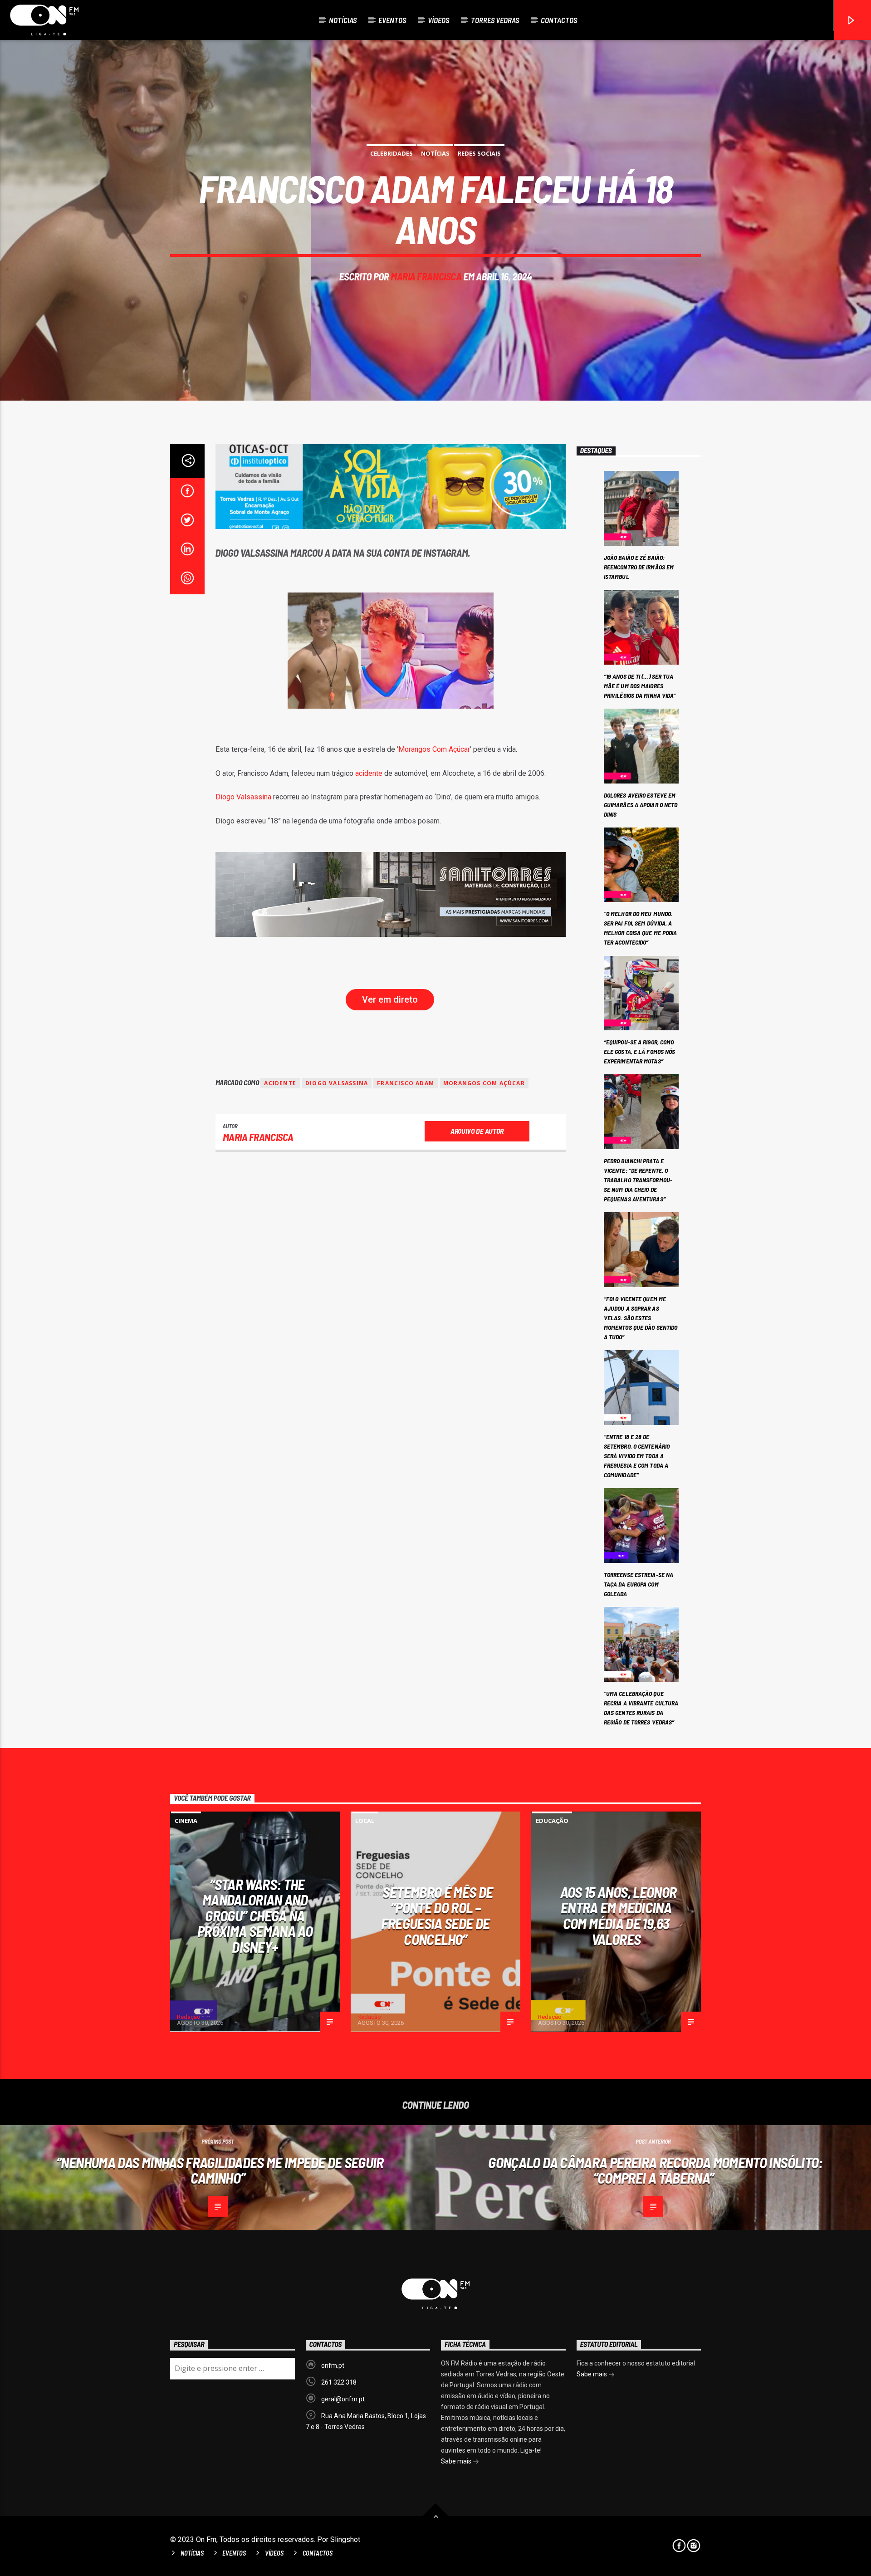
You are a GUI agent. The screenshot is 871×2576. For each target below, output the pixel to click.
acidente (370, 773)
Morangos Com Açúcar (434, 749)
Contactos (559, 20)
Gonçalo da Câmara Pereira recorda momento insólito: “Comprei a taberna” (655, 2170)
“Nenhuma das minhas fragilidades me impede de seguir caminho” (220, 2170)
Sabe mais (457, 2461)
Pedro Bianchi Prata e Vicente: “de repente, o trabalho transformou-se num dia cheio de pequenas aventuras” (638, 1180)
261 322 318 (339, 2382)
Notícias (343, 20)
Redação (189, 2017)
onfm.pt (333, 2365)
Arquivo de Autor (477, 1131)
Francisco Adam (406, 1083)
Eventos (392, 20)
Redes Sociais (479, 153)
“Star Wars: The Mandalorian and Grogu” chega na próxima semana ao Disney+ (255, 1915)
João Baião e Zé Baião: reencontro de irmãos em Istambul (639, 567)
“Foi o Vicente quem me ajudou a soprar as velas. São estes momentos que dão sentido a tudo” (641, 1318)
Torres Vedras (495, 20)
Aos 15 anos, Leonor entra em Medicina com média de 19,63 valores (619, 1915)
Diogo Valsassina (243, 797)
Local (365, 1821)
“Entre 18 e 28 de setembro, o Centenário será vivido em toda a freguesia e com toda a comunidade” (637, 1456)
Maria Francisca (426, 276)
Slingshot (345, 2539)
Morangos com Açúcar (484, 1083)
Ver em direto (390, 999)
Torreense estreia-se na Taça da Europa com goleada (639, 1584)
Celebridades (391, 153)
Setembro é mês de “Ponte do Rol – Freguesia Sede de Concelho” (437, 1915)
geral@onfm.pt (343, 2399)
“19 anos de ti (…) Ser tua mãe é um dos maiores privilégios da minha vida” (640, 686)
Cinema (186, 1821)
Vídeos (438, 20)
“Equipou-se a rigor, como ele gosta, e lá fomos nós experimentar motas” (640, 1051)
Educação (552, 1821)
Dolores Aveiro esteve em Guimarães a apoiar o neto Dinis (641, 805)
